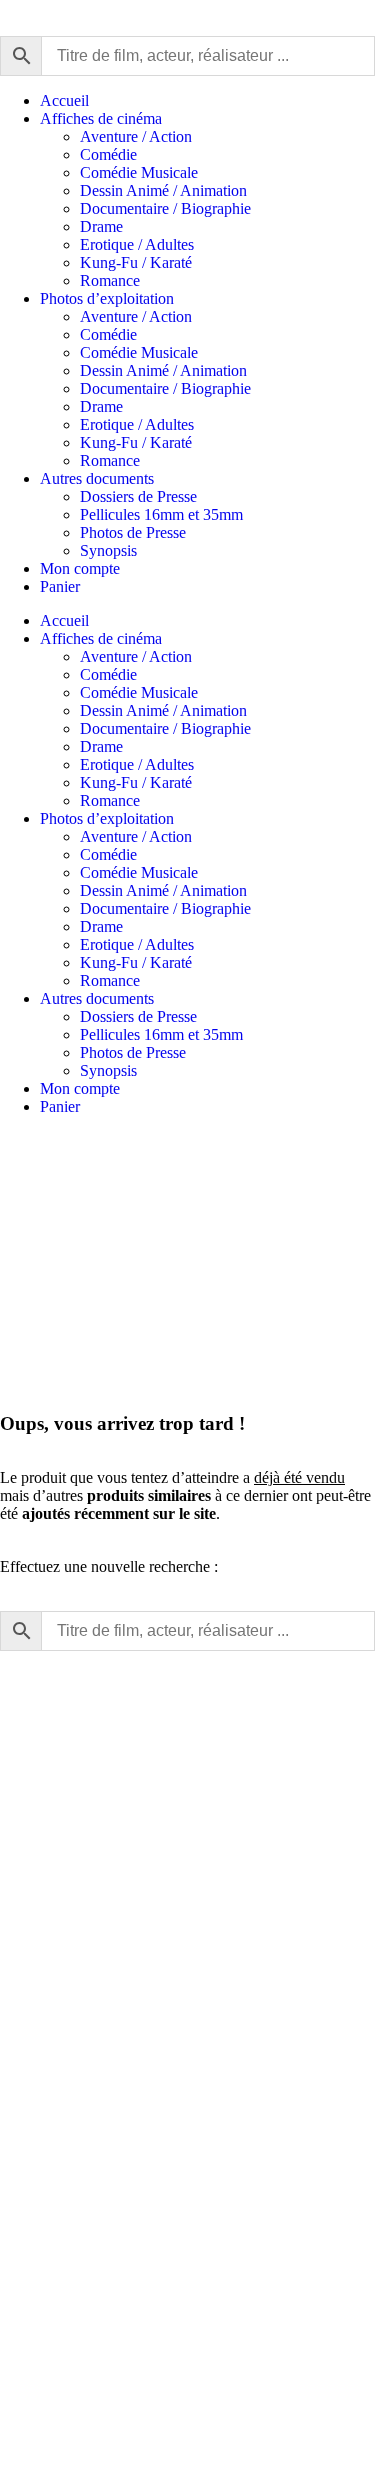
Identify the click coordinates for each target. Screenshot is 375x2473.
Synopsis (108, 550)
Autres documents (97, 478)
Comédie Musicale (139, 172)
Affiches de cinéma (101, 118)
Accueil (64, 100)
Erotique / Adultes (137, 244)
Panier (60, 586)
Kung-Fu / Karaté (136, 262)
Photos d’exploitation (107, 298)
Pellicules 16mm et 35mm (161, 514)
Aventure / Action (136, 136)
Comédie (108, 154)
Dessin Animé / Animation (163, 190)
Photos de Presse (133, 532)
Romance (110, 280)
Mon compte (80, 568)
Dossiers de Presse (138, 496)
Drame (101, 226)
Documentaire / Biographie (165, 208)
